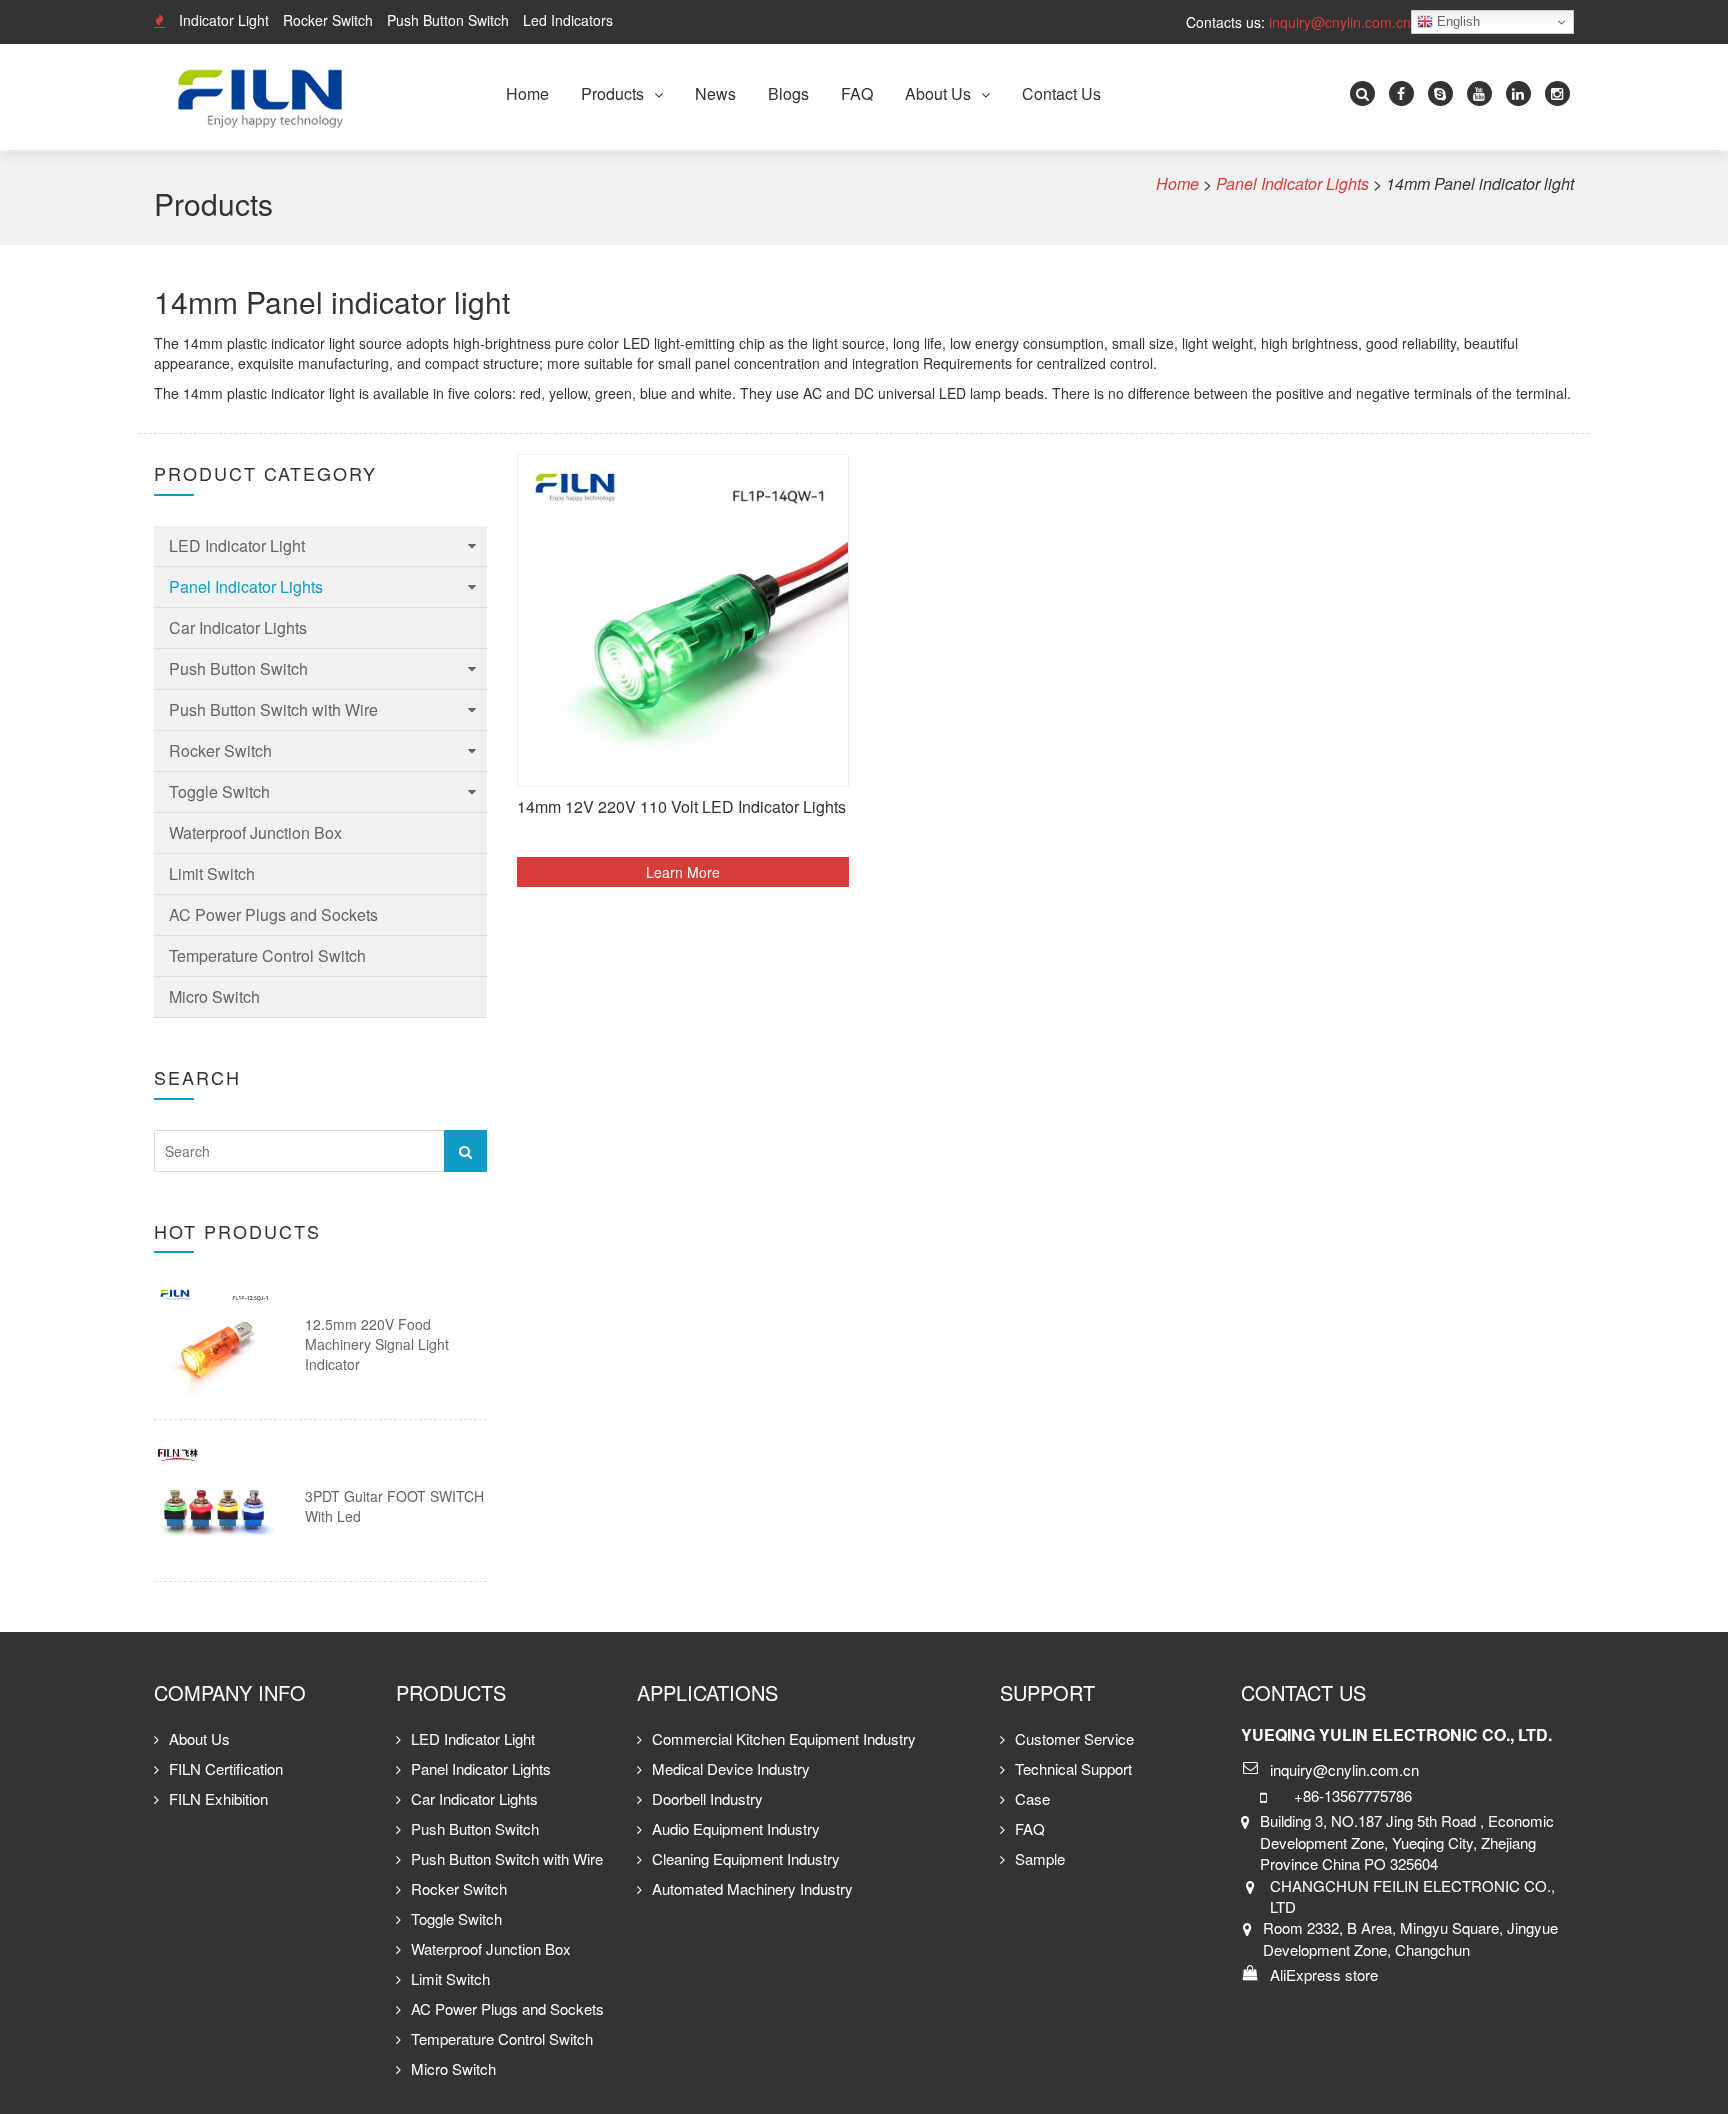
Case (1032, 1798)
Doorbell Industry (707, 1798)
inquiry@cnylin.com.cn (1340, 22)
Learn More (683, 872)
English (1456, 21)
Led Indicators (568, 20)
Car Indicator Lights (238, 627)
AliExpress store (1324, 1974)
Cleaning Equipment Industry (746, 1858)
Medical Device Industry (731, 1768)
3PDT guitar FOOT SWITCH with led (394, 1506)
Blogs (788, 93)
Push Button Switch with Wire (273, 709)
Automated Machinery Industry (752, 1888)
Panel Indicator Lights (246, 586)
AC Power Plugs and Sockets (273, 914)
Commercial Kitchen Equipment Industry (784, 1738)
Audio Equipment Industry (736, 1828)
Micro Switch (214, 996)
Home (527, 93)
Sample (1040, 1858)
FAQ (857, 93)
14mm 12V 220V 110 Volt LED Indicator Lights (681, 807)
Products (612, 93)
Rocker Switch (328, 20)
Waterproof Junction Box (255, 832)
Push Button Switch (448, 20)
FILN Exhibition (218, 1798)
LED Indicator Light (237, 545)
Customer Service (1074, 1738)
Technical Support (1073, 1768)
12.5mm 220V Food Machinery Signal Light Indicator (377, 1344)
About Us (938, 93)
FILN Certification (226, 1768)
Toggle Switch (219, 791)
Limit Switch (212, 873)
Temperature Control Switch (267, 955)
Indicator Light (224, 20)
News (715, 93)
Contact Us (1061, 93)
